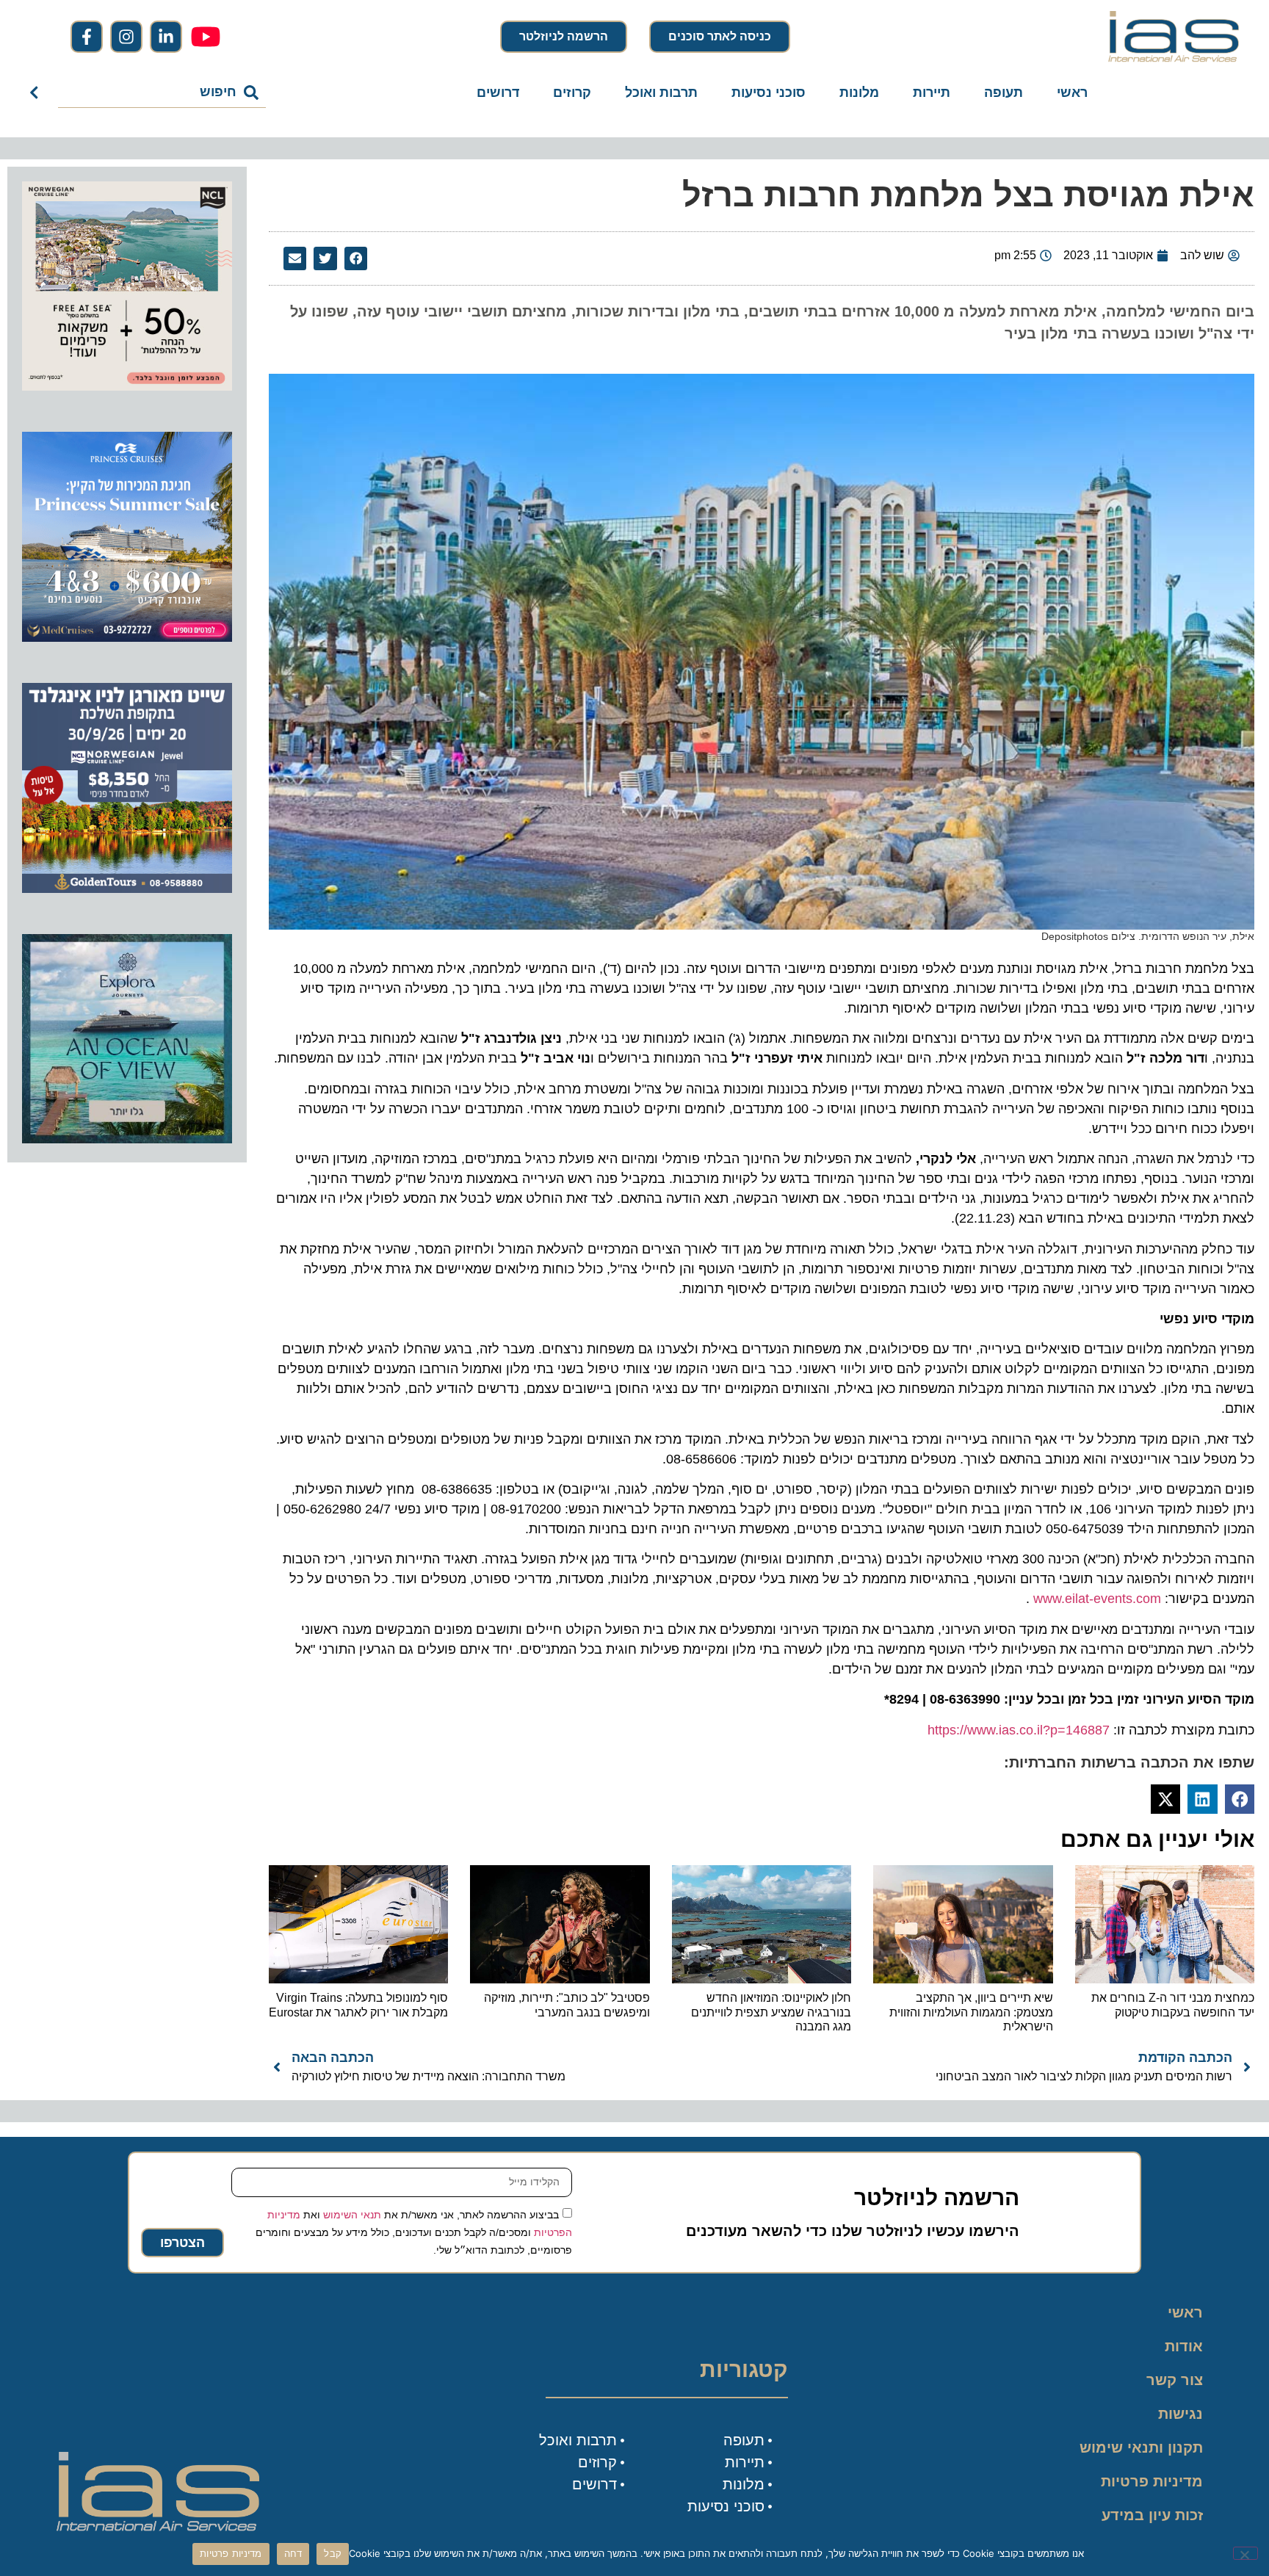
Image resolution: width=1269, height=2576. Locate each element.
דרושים (498, 93)
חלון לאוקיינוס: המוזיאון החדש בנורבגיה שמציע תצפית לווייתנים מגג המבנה (771, 2012)
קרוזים (572, 93)
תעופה (1004, 93)
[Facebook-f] (87, 37)
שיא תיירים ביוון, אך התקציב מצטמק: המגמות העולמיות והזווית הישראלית (971, 2012)
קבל (333, 2553)
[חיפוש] (37, 93)
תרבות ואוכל (661, 93)
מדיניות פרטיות (1152, 2481)
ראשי (1072, 93)
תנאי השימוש (352, 2215)
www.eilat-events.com (1097, 1599)
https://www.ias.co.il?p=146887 (1019, 1730)
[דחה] (1245, 2553)
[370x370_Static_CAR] (127, 1139)
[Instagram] (126, 37)
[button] (356, 258)
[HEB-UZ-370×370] (127, 386)
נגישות (1181, 2414)
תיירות (932, 93)
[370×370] (127, 889)
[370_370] (127, 637)
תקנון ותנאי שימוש (1141, 2447)
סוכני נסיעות (769, 93)
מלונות (859, 93)
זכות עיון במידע (1152, 2515)
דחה (293, 2553)
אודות (1184, 2346)
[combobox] (162, 93)
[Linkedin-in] (166, 37)
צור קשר (1175, 2380)
